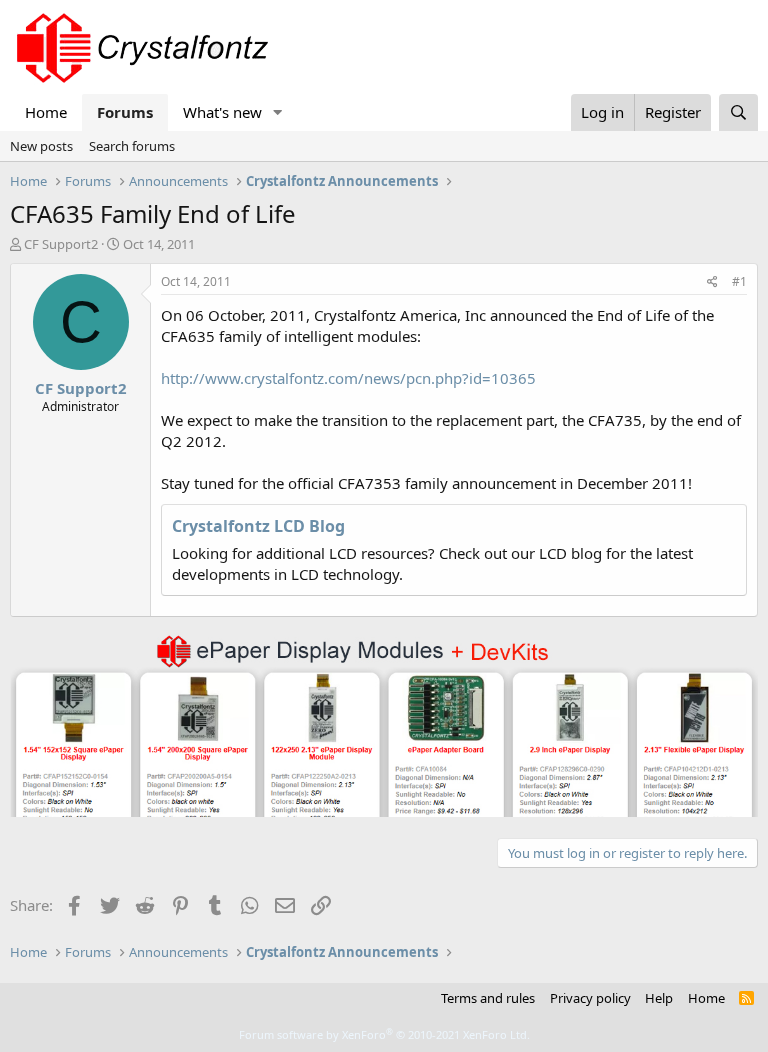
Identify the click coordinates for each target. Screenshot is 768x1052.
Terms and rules (488, 998)
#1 (739, 281)
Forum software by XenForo (384, 1034)
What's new (222, 112)
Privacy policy (590, 998)
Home (46, 112)
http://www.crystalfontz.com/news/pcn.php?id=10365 (348, 378)
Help (659, 998)
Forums (125, 112)
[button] (278, 112)
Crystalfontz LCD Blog (258, 526)
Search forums (132, 146)
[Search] (738, 112)
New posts (41, 146)
